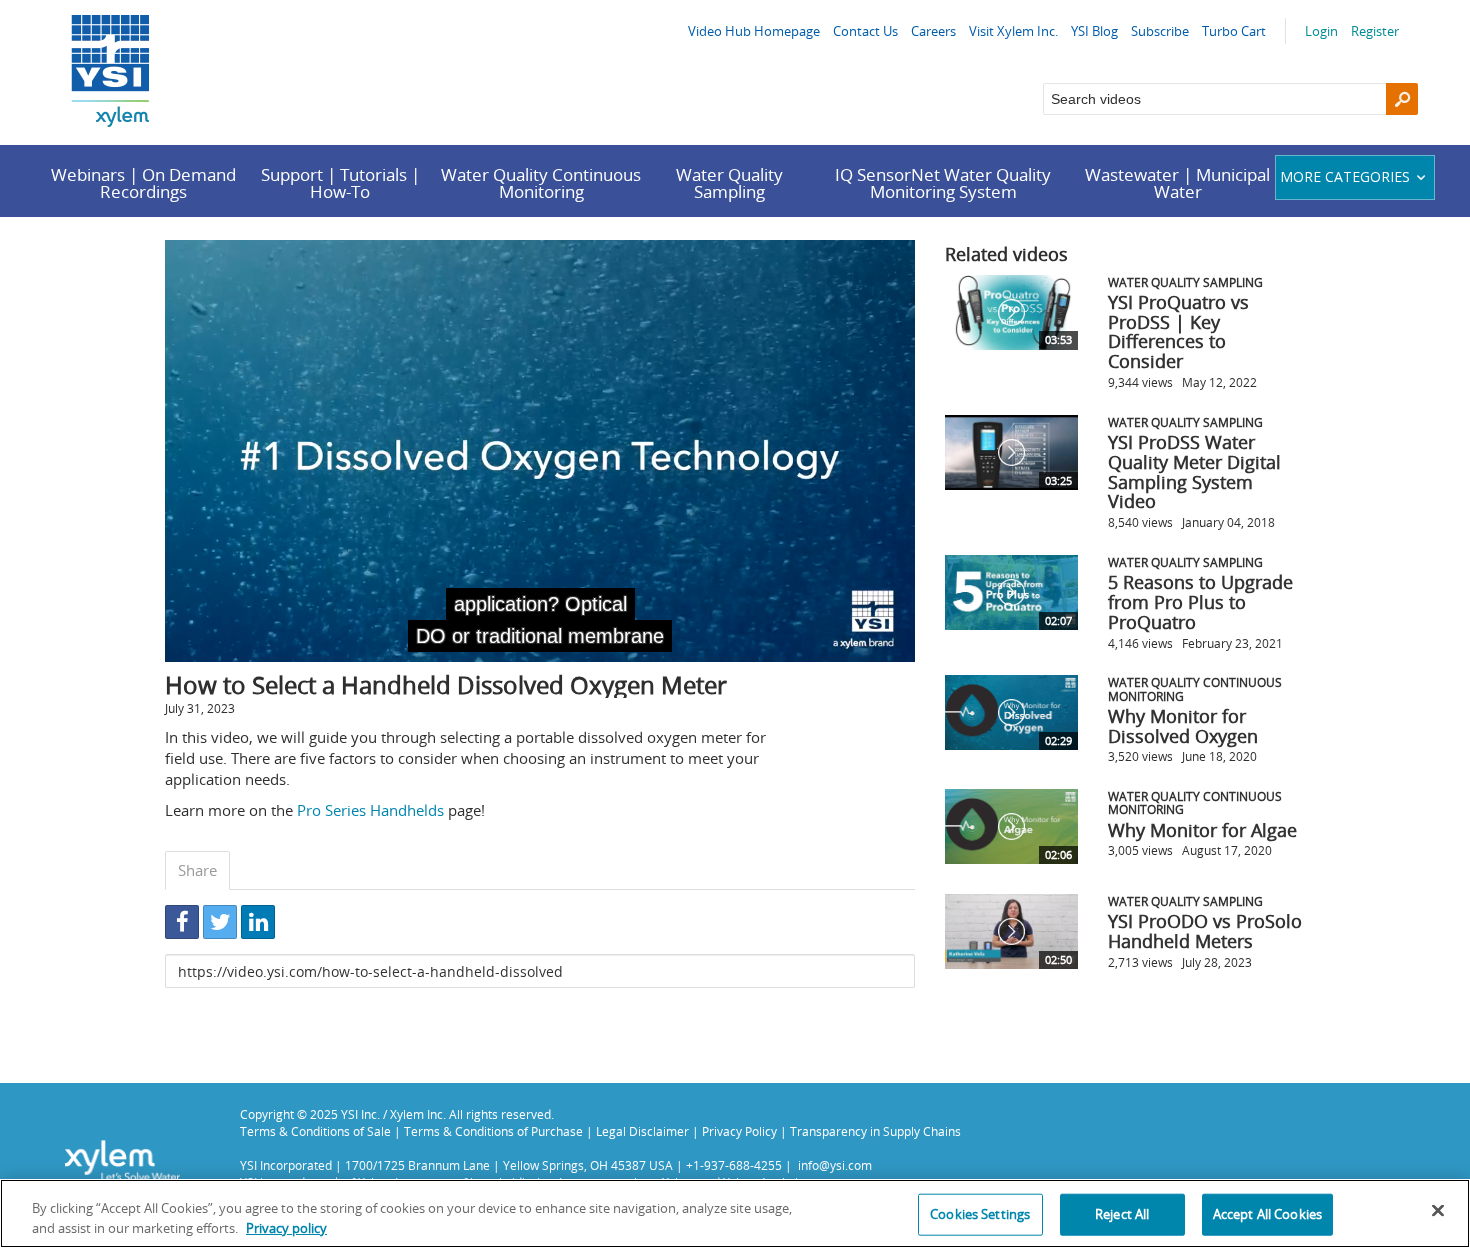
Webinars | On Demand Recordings (143, 183)
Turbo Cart (1234, 31)
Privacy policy (286, 1227)
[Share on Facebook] (182, 922)
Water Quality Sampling (729, 183)
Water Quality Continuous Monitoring (541, 183)
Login (1321, 31)
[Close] (1438, 1211)
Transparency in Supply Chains (875, 1131)
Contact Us (865, 31)
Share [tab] (197, 870)
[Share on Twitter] (220, 922)
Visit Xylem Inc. (1013, 31)
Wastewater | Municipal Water (1177, 183)
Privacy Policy (739, 1131)
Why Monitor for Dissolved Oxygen (1183, 726)
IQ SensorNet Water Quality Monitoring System (943, 183)
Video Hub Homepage (754, 31)
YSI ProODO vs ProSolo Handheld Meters (1205, 931)
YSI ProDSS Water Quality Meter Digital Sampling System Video (1194, 471)
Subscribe (1160, 31)
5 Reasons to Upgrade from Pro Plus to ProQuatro (1200, 602)
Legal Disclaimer (642, 1131)
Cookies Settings (980, 1214)
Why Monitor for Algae (1202, 830)
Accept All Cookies (1267, 1214)
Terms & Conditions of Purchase (493, 1131)
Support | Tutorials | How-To (340, 183)
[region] (735, 1213)
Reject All (1122, 1214)
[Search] (1402, 99)
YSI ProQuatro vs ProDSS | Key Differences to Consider (1178, 331)
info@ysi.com (835, 1165)
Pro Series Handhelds (370, 810)
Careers (933, 31)
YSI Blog (1094, 31)
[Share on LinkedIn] (258, 922)
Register (1375, 31)
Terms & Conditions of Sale (315, 1131)
